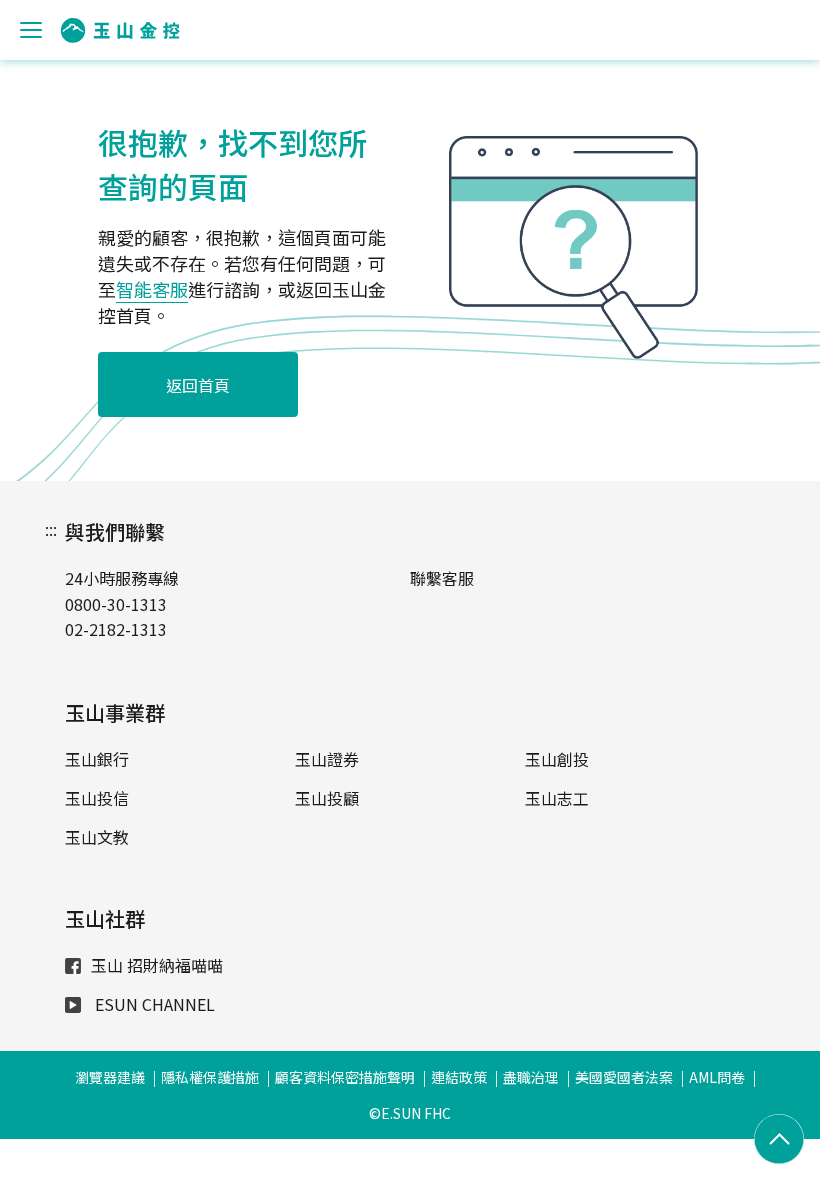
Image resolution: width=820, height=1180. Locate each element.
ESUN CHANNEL (153, 1004)
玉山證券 (327, 759)
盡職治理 (531, 1077)
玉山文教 (97, 837)
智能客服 (152, 289)
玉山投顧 (327, 798)
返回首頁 (198, 385)
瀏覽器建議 (110, 1077)
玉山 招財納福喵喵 (157, 965)
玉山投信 (97, 798)
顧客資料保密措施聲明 (345, 1077)
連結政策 (459, 1077)
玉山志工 (557, 798)
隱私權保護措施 (210, 1077)
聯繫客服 (442, 578)
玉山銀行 (97, 759)
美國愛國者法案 (624, 1077)
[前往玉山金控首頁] (120, 30)
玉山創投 (557, 759)
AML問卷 (717, 1077)
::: (51, 529)
